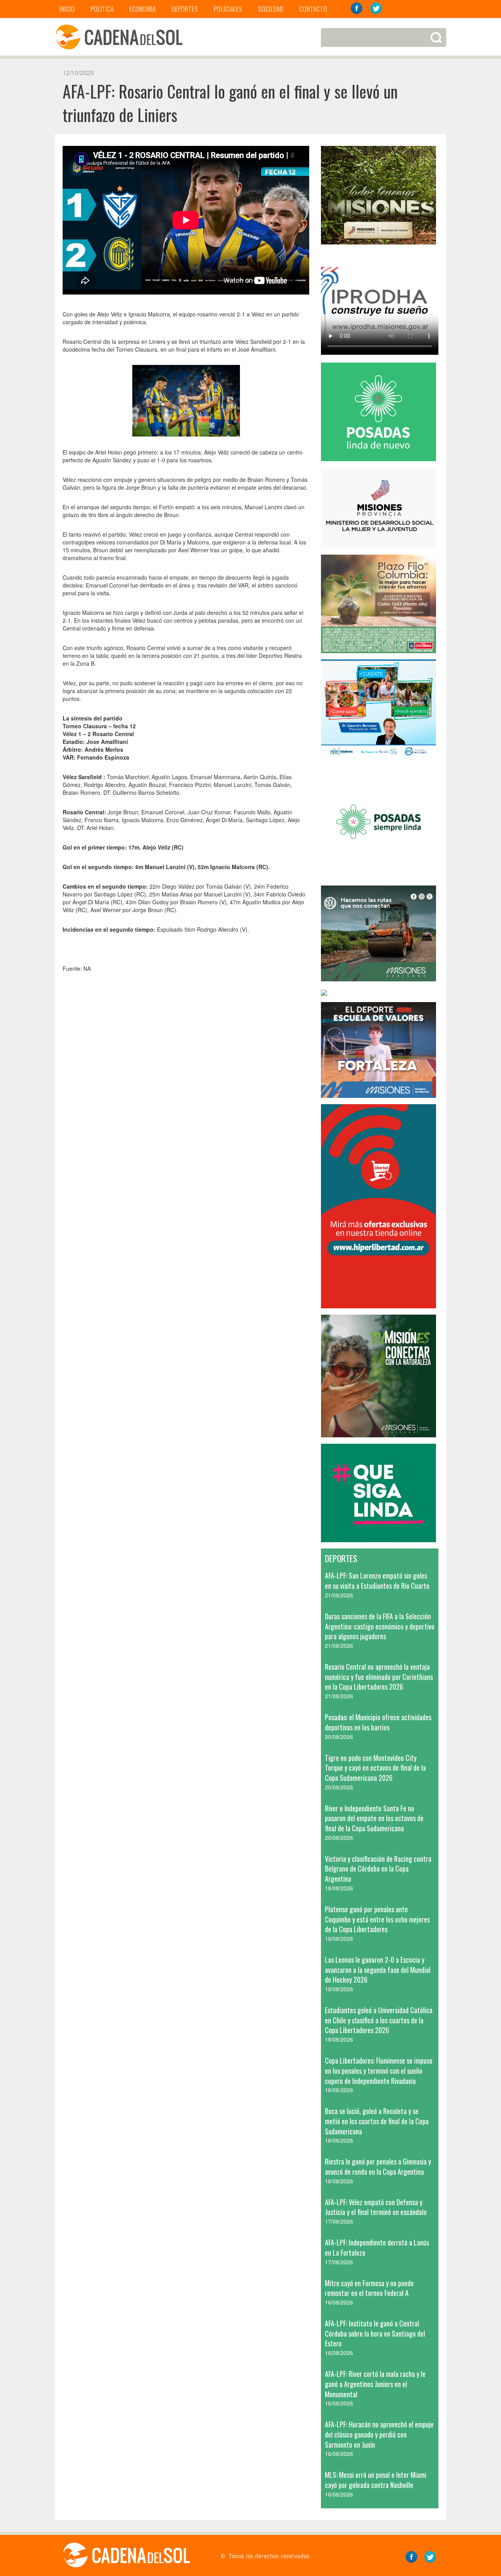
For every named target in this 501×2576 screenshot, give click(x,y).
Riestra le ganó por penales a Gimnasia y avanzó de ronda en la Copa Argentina (378, 2166)
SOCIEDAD (271, 9)
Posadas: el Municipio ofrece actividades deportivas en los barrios (378, 1722)
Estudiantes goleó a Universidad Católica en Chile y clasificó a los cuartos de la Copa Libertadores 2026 (379, 2020)
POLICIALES (228, 9)
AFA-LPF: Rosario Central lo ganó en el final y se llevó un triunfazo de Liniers (230, 103)
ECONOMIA (142, 9)
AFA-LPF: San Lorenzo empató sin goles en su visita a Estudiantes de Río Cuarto (377, 1581)
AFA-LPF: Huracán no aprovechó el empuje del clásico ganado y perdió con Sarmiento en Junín (379, 2434)
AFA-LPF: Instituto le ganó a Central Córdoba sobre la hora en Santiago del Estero (375, 2333)
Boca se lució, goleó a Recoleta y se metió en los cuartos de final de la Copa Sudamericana (377, 2121)
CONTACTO (313, 9)
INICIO (67, 9)
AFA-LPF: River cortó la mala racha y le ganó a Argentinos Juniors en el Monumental (375, 2384)
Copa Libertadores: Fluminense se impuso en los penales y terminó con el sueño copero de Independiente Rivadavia (379, 2070)
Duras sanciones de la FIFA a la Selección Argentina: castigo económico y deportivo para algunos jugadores (380, 1626)
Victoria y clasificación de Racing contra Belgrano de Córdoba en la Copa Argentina (378, 1869)
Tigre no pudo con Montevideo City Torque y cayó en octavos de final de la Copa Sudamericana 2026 (375, 1768)
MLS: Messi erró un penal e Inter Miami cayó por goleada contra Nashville (376, 2480)
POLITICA (102, 9)
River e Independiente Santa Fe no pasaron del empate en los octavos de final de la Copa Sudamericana (374, 1818)
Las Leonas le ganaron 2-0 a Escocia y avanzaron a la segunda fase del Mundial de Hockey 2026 (378, 1970)
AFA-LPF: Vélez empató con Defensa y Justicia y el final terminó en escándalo (376, 2207)
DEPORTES (185, 9)
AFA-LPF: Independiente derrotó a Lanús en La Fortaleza (377, 2247)
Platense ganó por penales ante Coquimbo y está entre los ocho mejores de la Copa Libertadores (377, 1919)
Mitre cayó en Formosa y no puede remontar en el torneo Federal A (369, 2288)
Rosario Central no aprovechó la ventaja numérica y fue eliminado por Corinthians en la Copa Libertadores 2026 (379, 1677)
